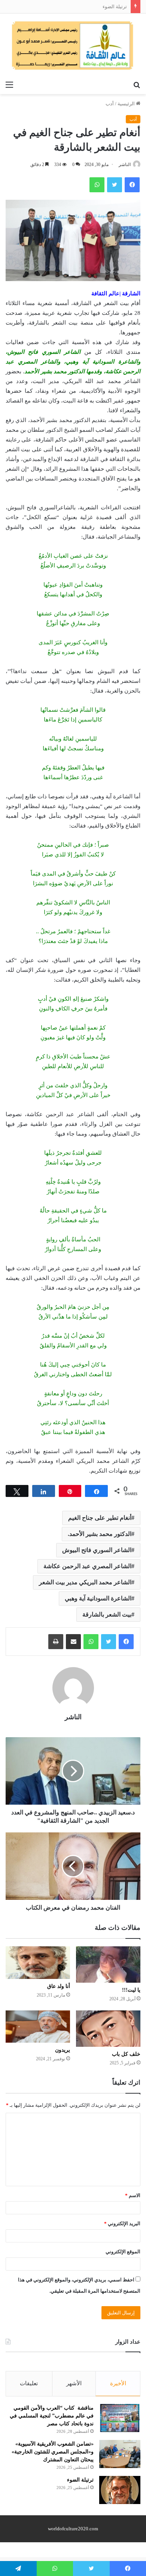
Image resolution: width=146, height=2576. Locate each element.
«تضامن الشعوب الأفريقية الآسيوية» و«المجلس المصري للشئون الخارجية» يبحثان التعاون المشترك (53, 2452)
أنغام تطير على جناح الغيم (100, 1518)
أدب (110, 104)
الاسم (133, 2195)
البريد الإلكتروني (122, 2224)
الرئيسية (127, 104)
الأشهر (74, 2383)
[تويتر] (109, 1642)
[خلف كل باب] (108, 2029)
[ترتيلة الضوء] (120, 2490)
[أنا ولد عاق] (38, 1963)
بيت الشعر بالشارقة (107, 1614)
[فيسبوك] (126, 1642)
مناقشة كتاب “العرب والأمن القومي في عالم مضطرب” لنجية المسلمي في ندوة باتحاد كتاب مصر (52, 2416)
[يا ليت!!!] (108, 1965)
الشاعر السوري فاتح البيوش (97, 1550)
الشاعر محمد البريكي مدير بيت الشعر (85, 1582)
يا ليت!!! (131, 1990)
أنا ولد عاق (59, 1986)
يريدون (63, 2050)
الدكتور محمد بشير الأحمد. (100, 1534)
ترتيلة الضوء (115, 7)
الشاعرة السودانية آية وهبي (98, 1598)
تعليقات (29, 2383)
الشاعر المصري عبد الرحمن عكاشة (87, 1566)
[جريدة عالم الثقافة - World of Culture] (73, 45)
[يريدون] (38, 2027)
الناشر (125, 165)
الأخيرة (118, 2383)
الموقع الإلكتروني (123, 2252)
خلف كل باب (126, 2054)
